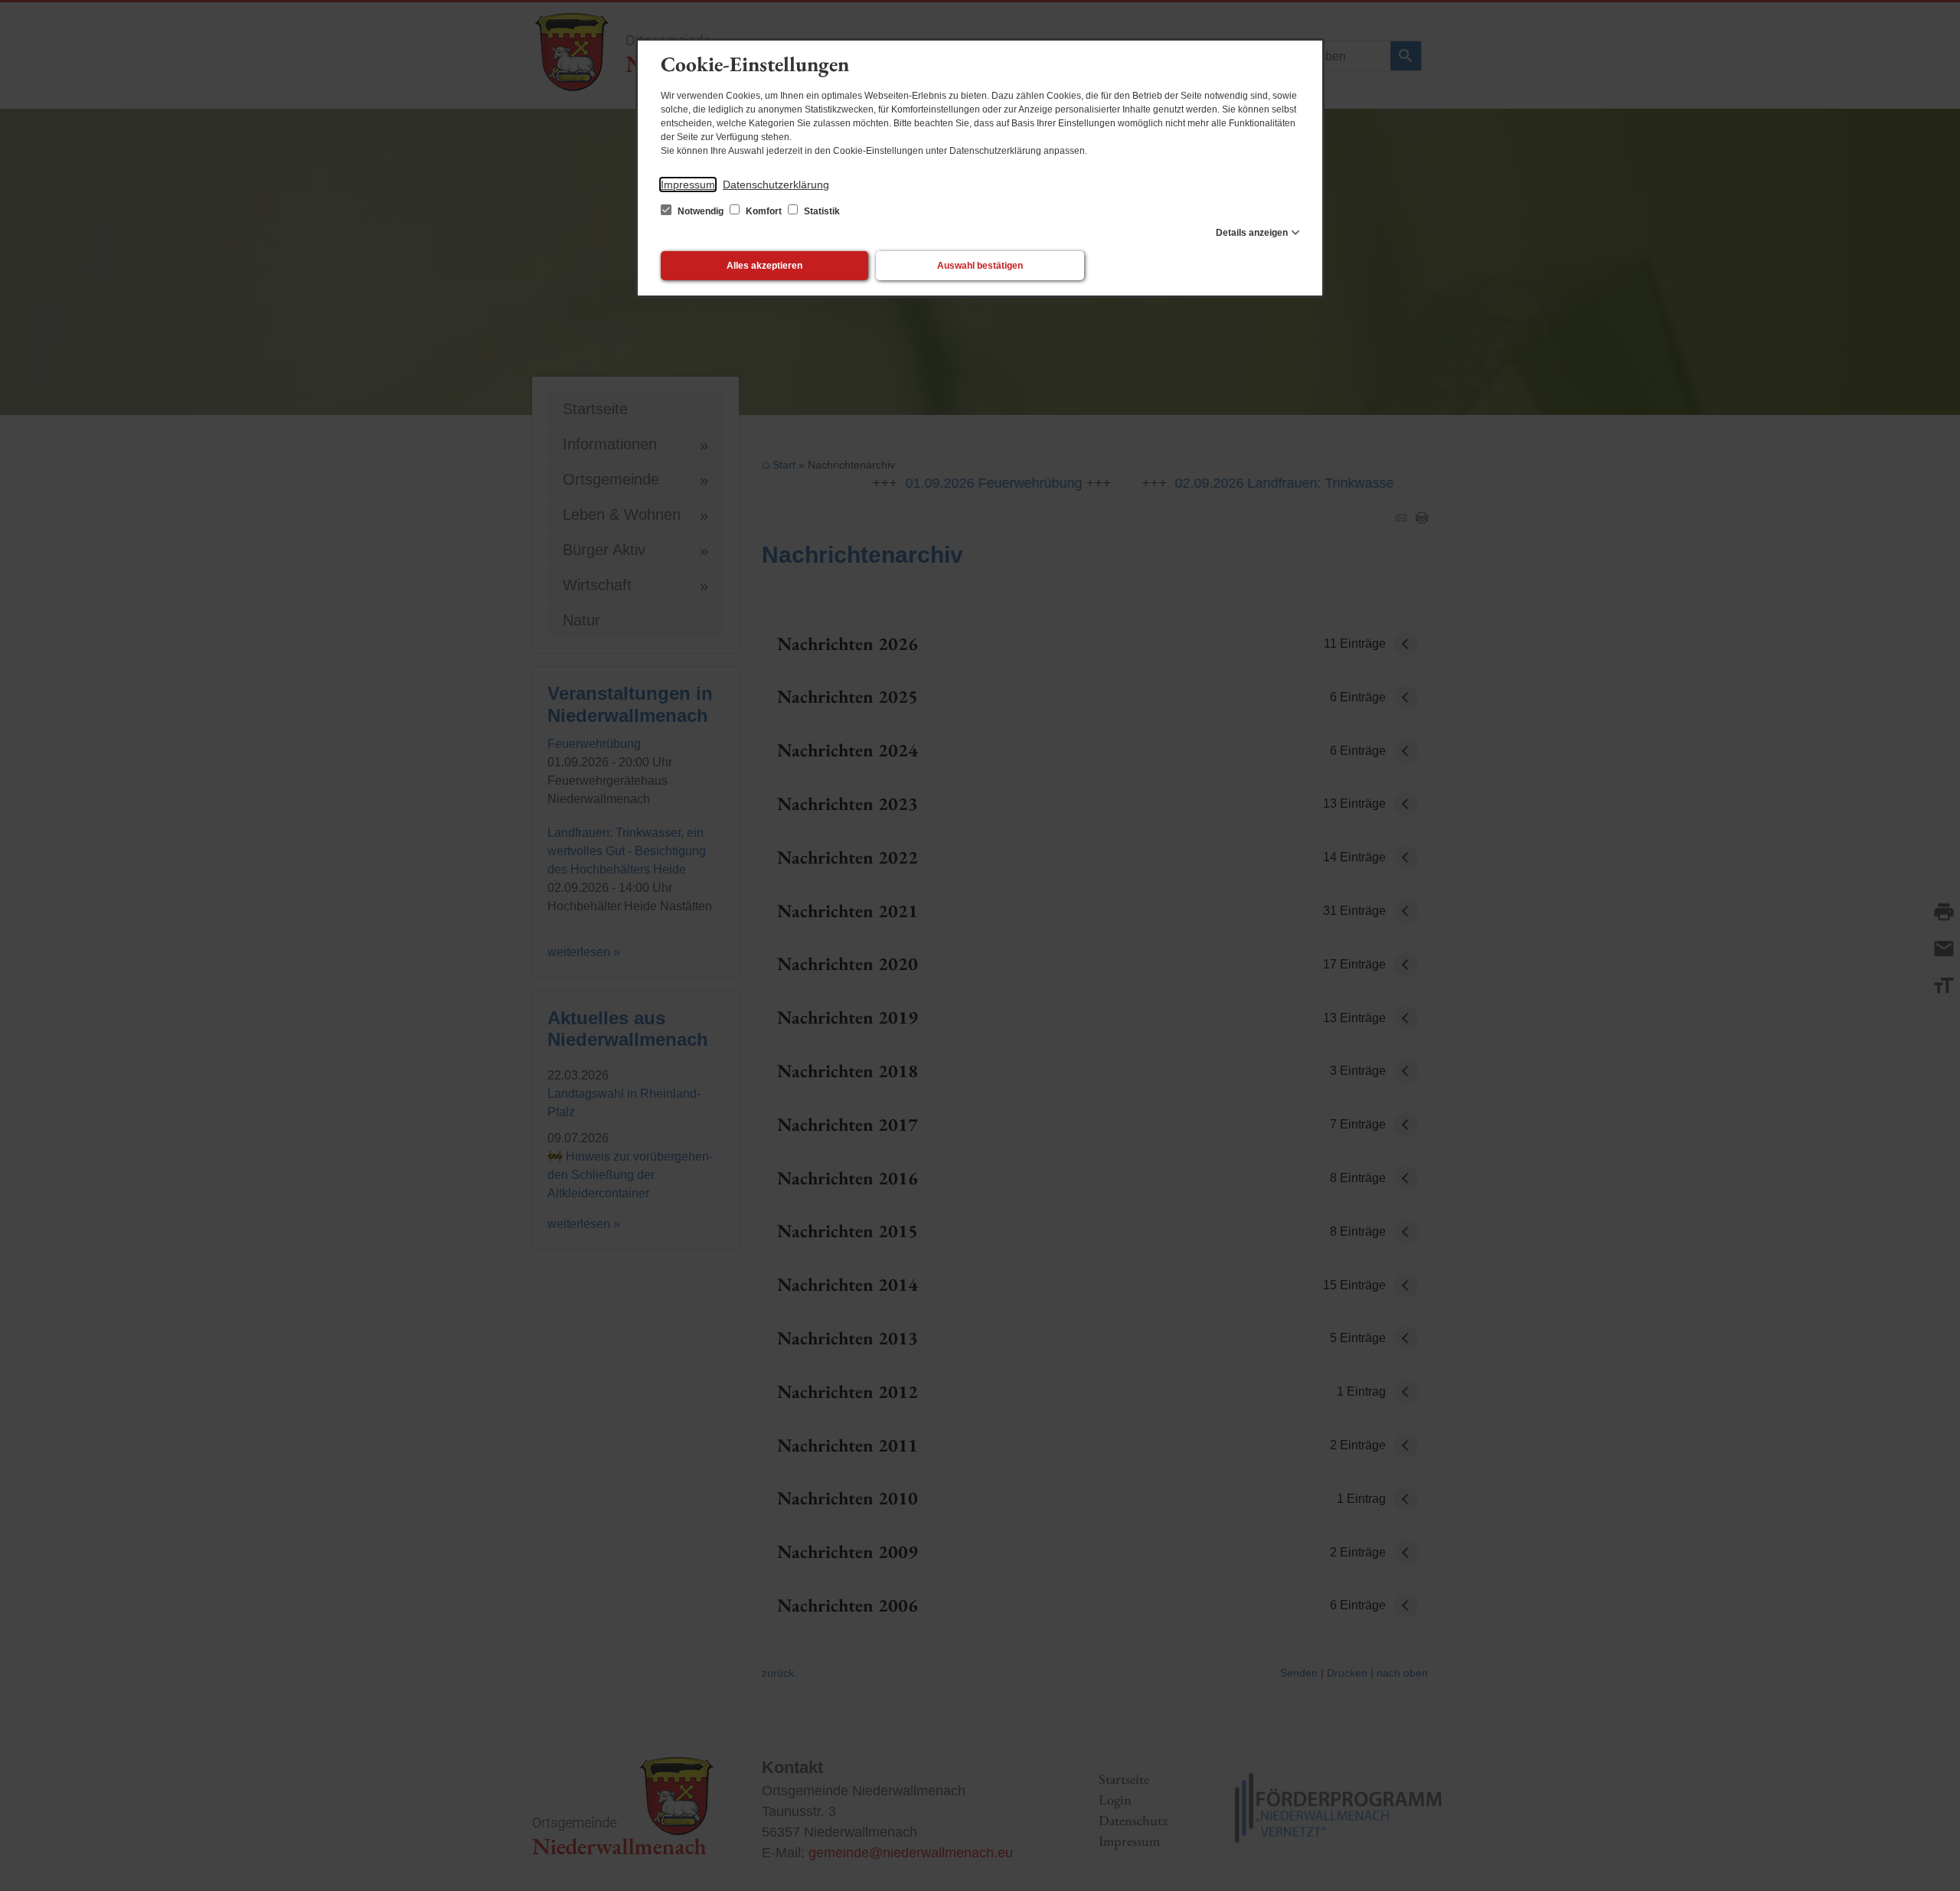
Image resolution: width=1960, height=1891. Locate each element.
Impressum (688, 185)
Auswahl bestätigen (980, 266)
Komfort (764, 211)
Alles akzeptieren (764, 266)
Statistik (821, 211)
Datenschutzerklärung (776, 185)
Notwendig (701, 211)
